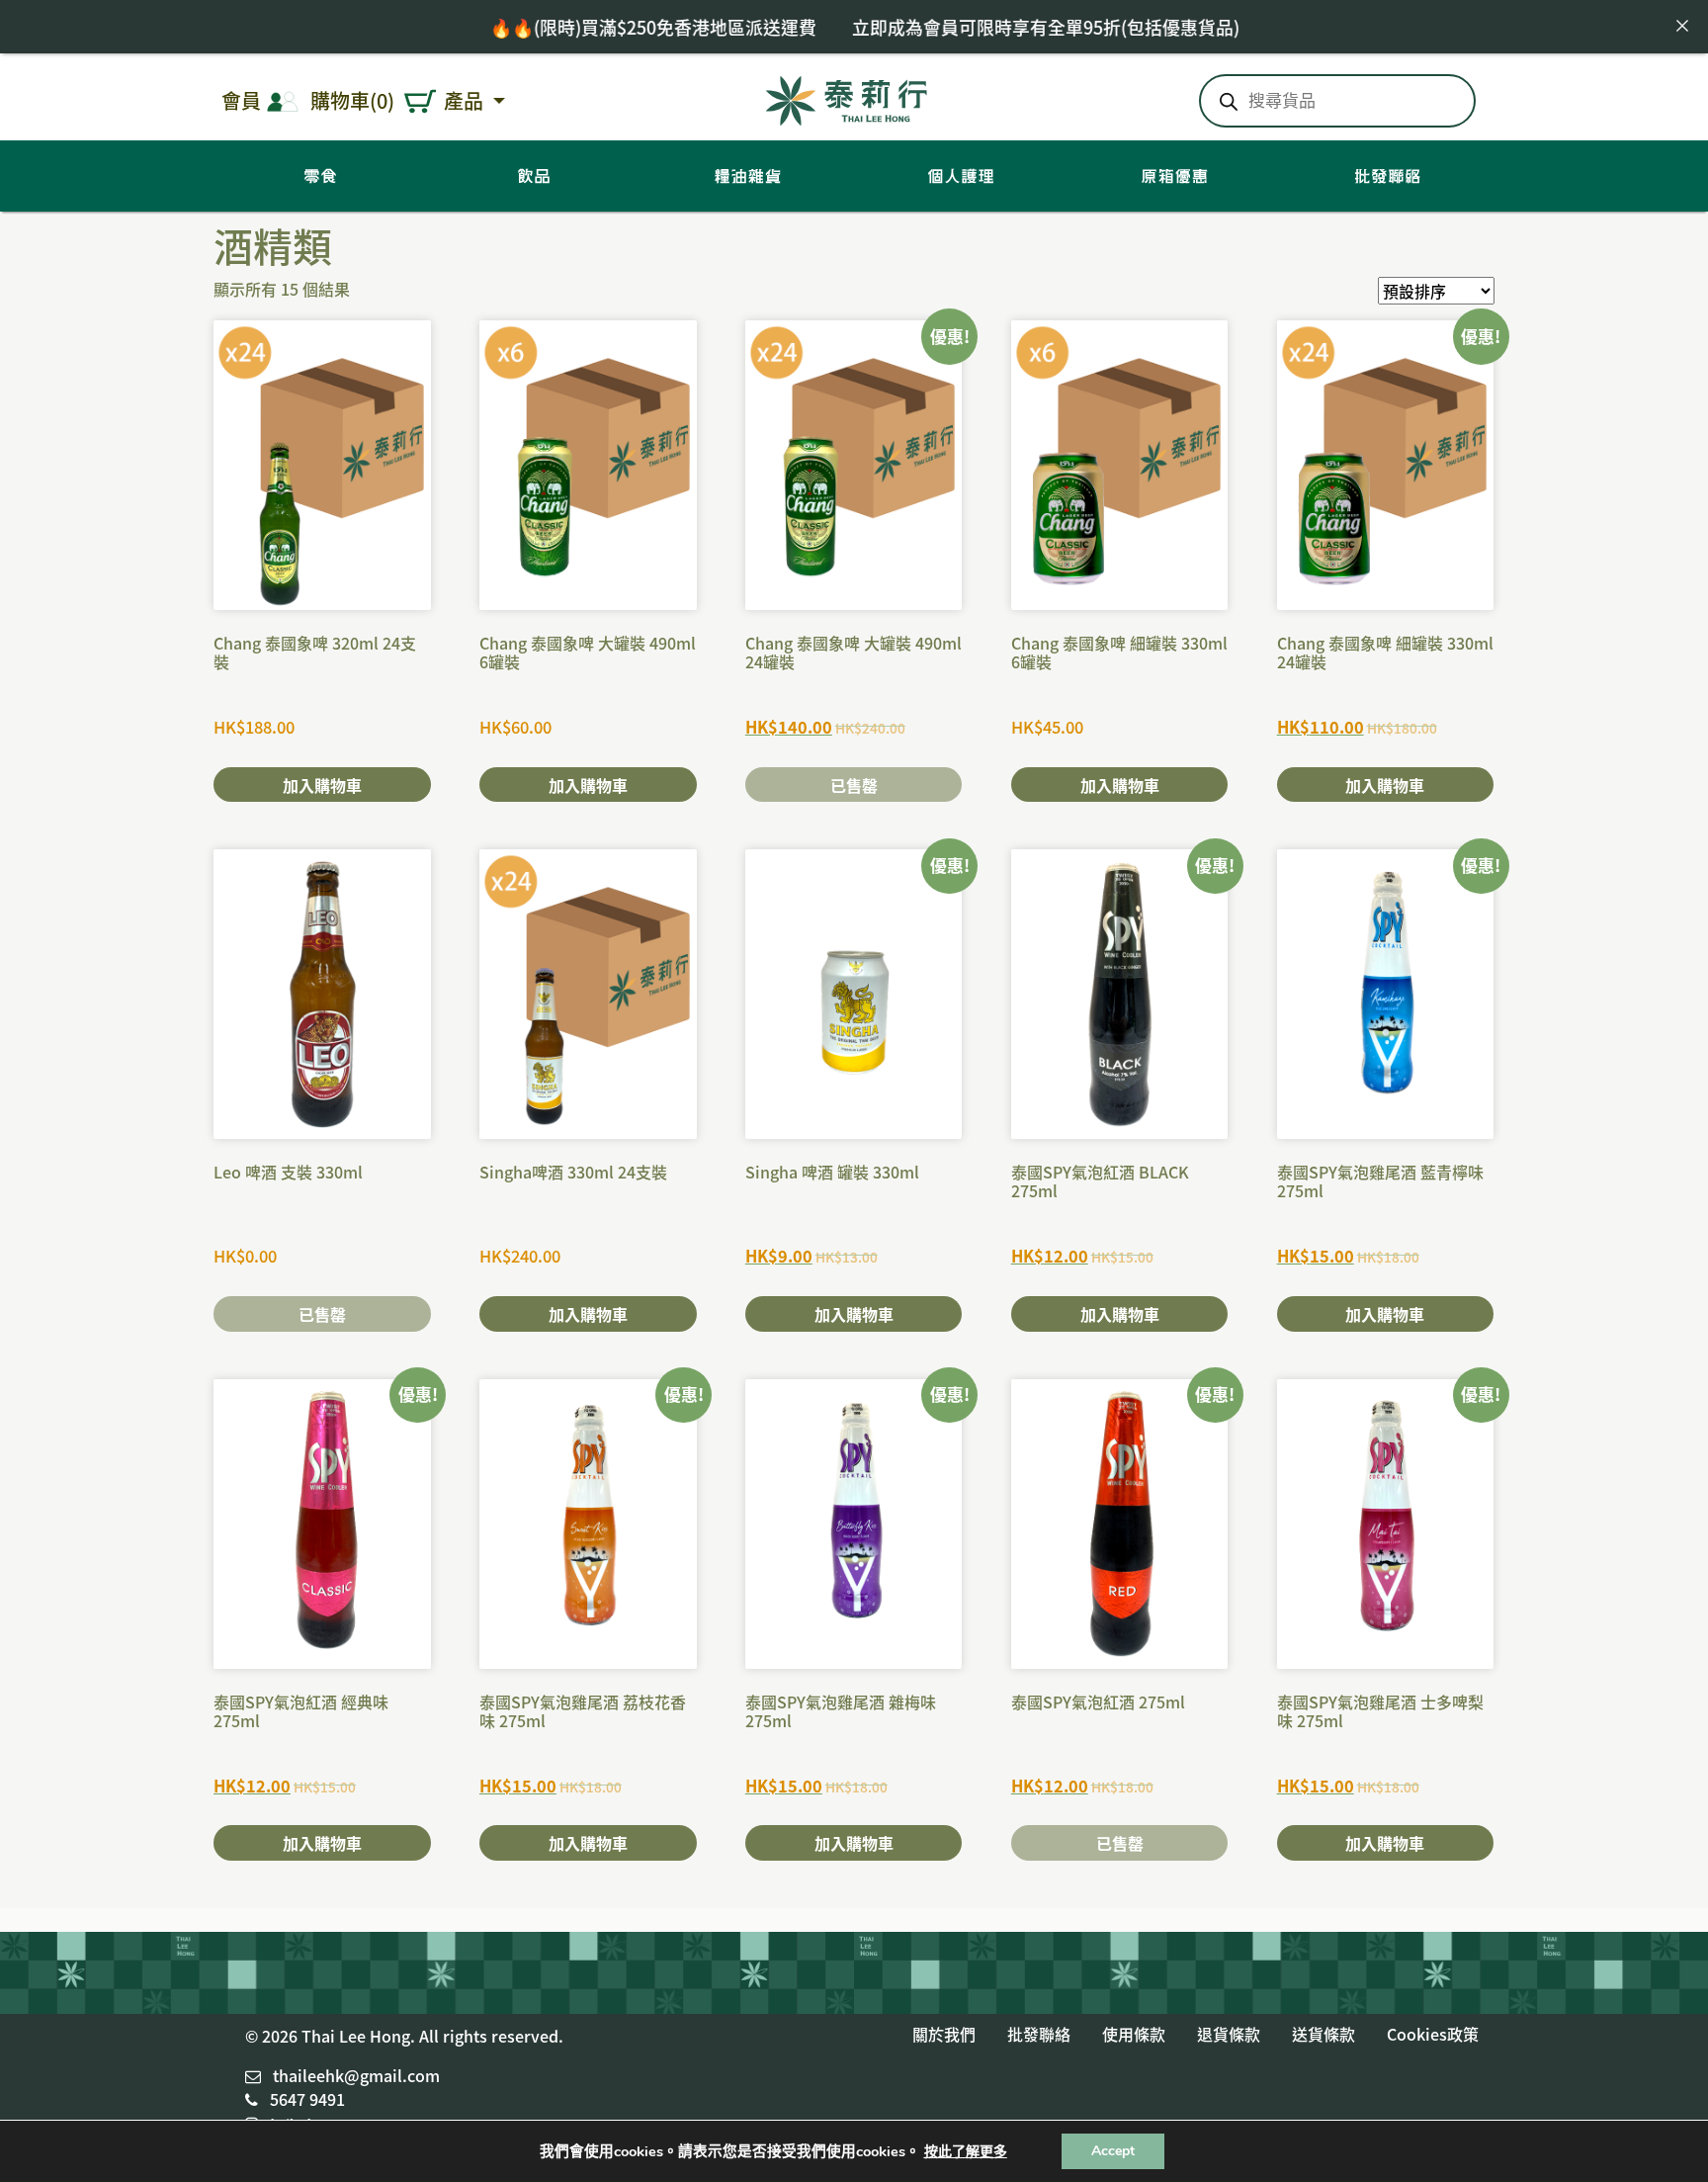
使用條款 (1134, 2034)
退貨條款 (1229, 2034)
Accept (1113, 2151)
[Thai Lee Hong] (847, 97)
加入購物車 (322, 785)
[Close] (1682, 26)
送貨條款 (1324, 2034)
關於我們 (944, 2034)
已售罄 (854, 785)
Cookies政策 (1433, 2034)
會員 (241, 100)
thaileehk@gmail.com (356, 2075)
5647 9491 (307, 2099)
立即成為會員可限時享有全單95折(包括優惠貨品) (971, 27)
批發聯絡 (1039, 2034)
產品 (466, 100)
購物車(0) (352, 100)
